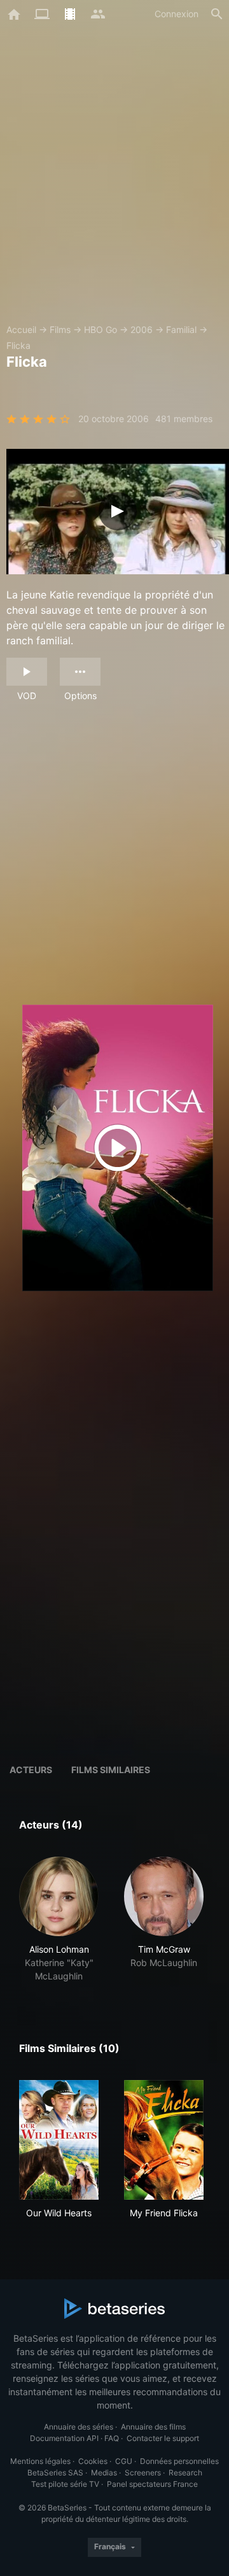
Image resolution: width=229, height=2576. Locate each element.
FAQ (112, 2438)
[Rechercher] (217, 14)
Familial (181, 329)
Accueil (21, 329)
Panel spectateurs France (152, 2484)
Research (185, 2473)
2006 (142, 329)
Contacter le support (163, 2438)
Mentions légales (40, 2461)
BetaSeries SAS (55, 2473)
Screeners (143, 2473)
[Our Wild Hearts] (59, 2140)
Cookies (93, 2461)
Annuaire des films (153, 2427)
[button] (59, 1920)
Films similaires (111, 1770)
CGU (124, 2461)
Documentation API (64, 2438)
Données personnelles (179, 2461)
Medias (104, 2473)
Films (60, 329)
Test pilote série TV (65, 2484)
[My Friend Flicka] (164, 2140)
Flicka (18, 345)
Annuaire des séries (79, 2427)
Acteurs (31, 1770)
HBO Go (101, 329)
